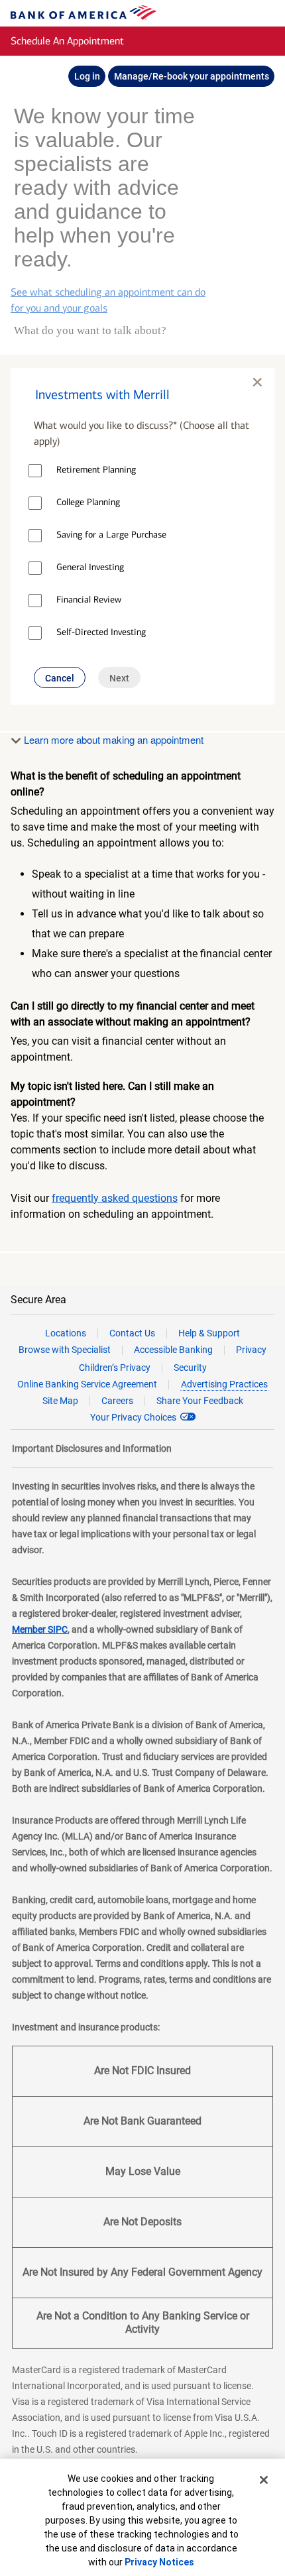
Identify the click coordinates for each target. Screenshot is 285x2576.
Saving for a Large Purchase (111, 535)
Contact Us (132, 1333)
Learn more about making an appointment (112, 739)
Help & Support (209, 1333)
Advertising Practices (224, 1384)
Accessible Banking (173, 1350)
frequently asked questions (115, 1198)
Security (190, 1368)
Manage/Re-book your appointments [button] (192, 76)
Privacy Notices (159, 2562)
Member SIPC (40, 1629)
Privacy (251, 1350)
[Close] (264, 2480)
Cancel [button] (60, 678)
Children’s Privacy (115, 1368)
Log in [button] (87, 76)
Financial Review (89, 600)
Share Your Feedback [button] (200, 1401)
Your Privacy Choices (133, 1417)
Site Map (60, 1401)
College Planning (88, 502)
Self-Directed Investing (101, 632)
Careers (117, 1401)
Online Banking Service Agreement (87, 1384)
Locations (66, 1333)
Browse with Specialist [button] (65, 1350)
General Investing (90, 567)
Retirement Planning (96, 470)
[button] (142, 388)
